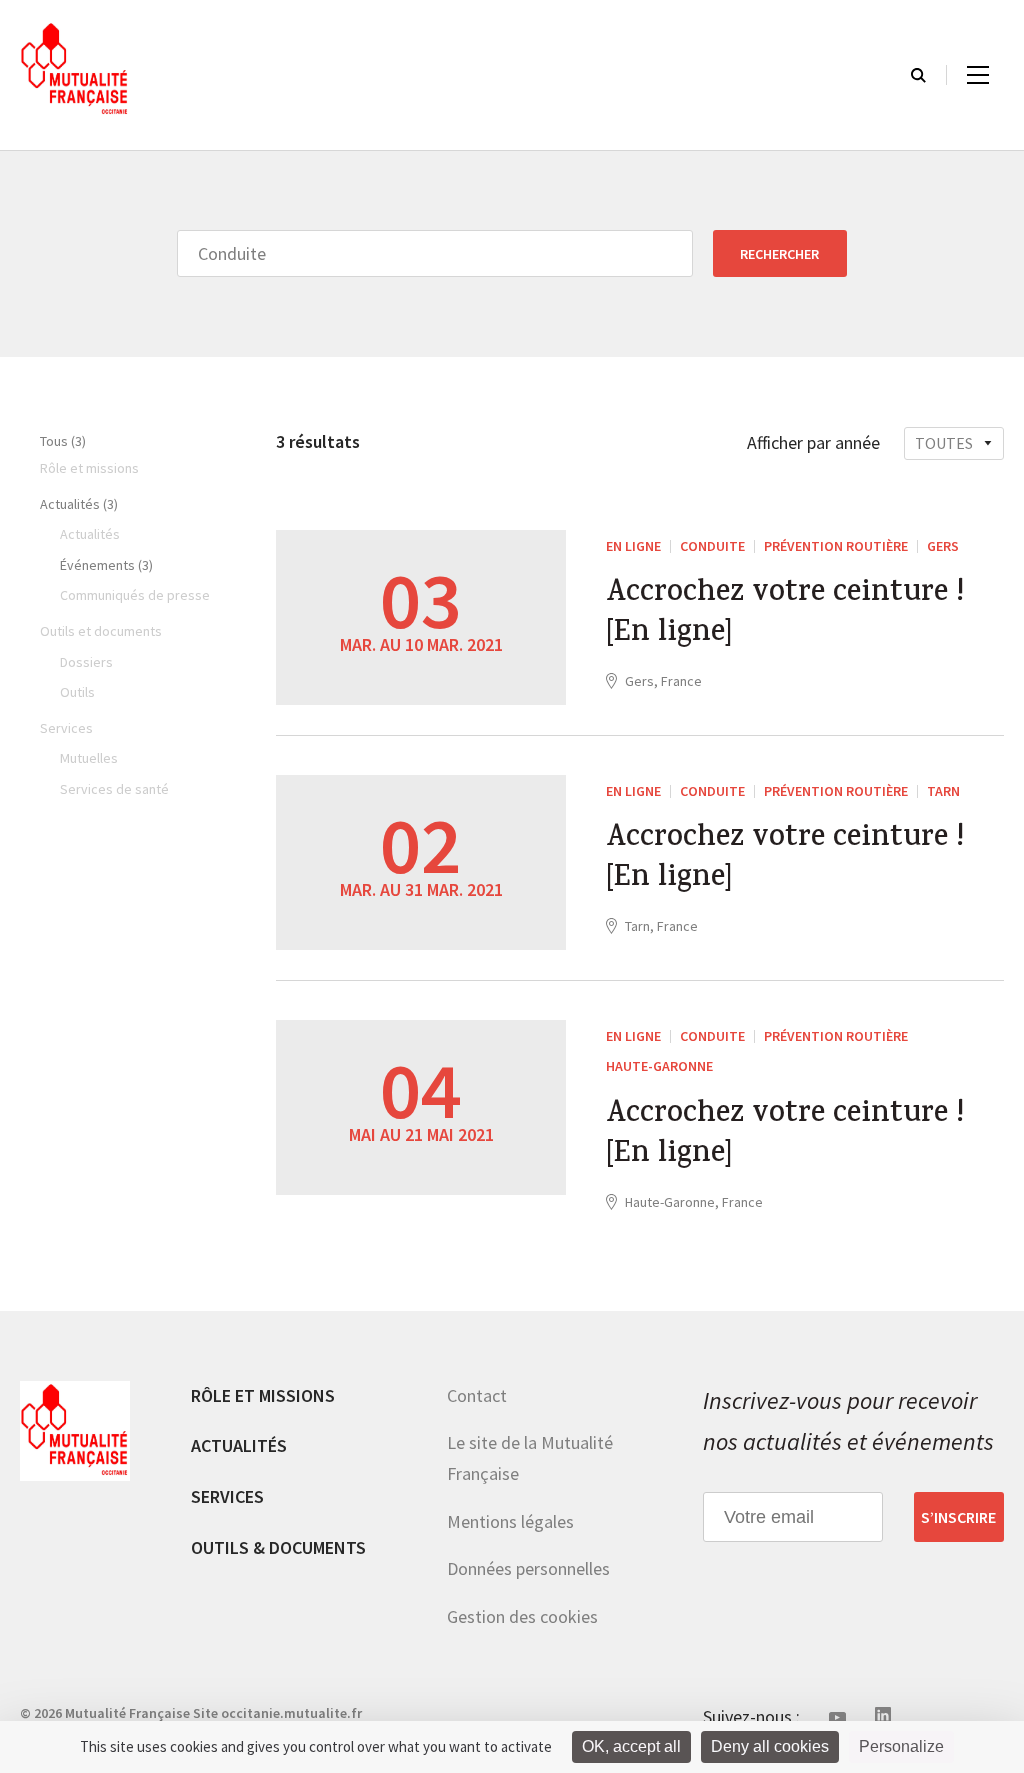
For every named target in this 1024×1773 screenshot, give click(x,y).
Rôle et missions (263, 1395)
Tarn (943, 791)
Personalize (901, 1746)
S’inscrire (958, 1517)
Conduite (712, 546)
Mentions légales (510, 1521)
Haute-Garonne (659, 1066)
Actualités (239, 1445)
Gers (943, 546)
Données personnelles (528, 1568)
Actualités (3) (79, 504)
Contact (477, 1395)
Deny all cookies (770, 1746)
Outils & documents (278, 1547)
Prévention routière (836, 546)
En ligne (633, 546)
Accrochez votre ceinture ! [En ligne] (785, 615)
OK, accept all (631, 1746)
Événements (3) (106, 565)
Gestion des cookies (522, 1616)
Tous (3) (63, 441)
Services (227, 1496)
